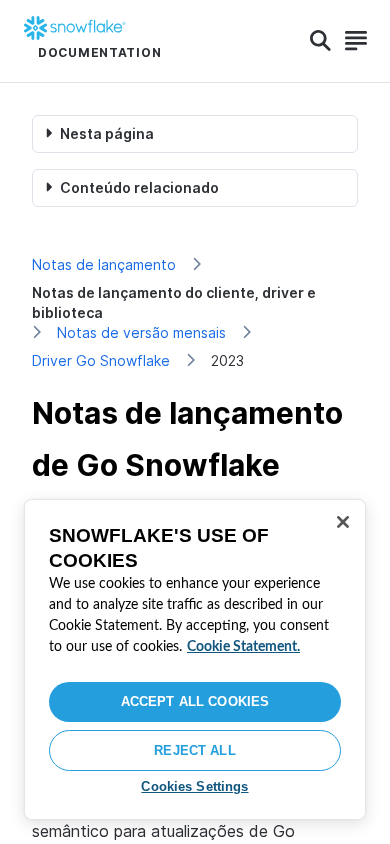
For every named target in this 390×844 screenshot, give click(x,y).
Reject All (194, 750)
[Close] (343, 522)
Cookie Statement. (243, 647)
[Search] (320, 41)
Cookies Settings (194, 786)
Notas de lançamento (104, 264)
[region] (195, 659)
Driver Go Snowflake (101, 360)
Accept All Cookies (195, 701)
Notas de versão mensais (141, 332)
